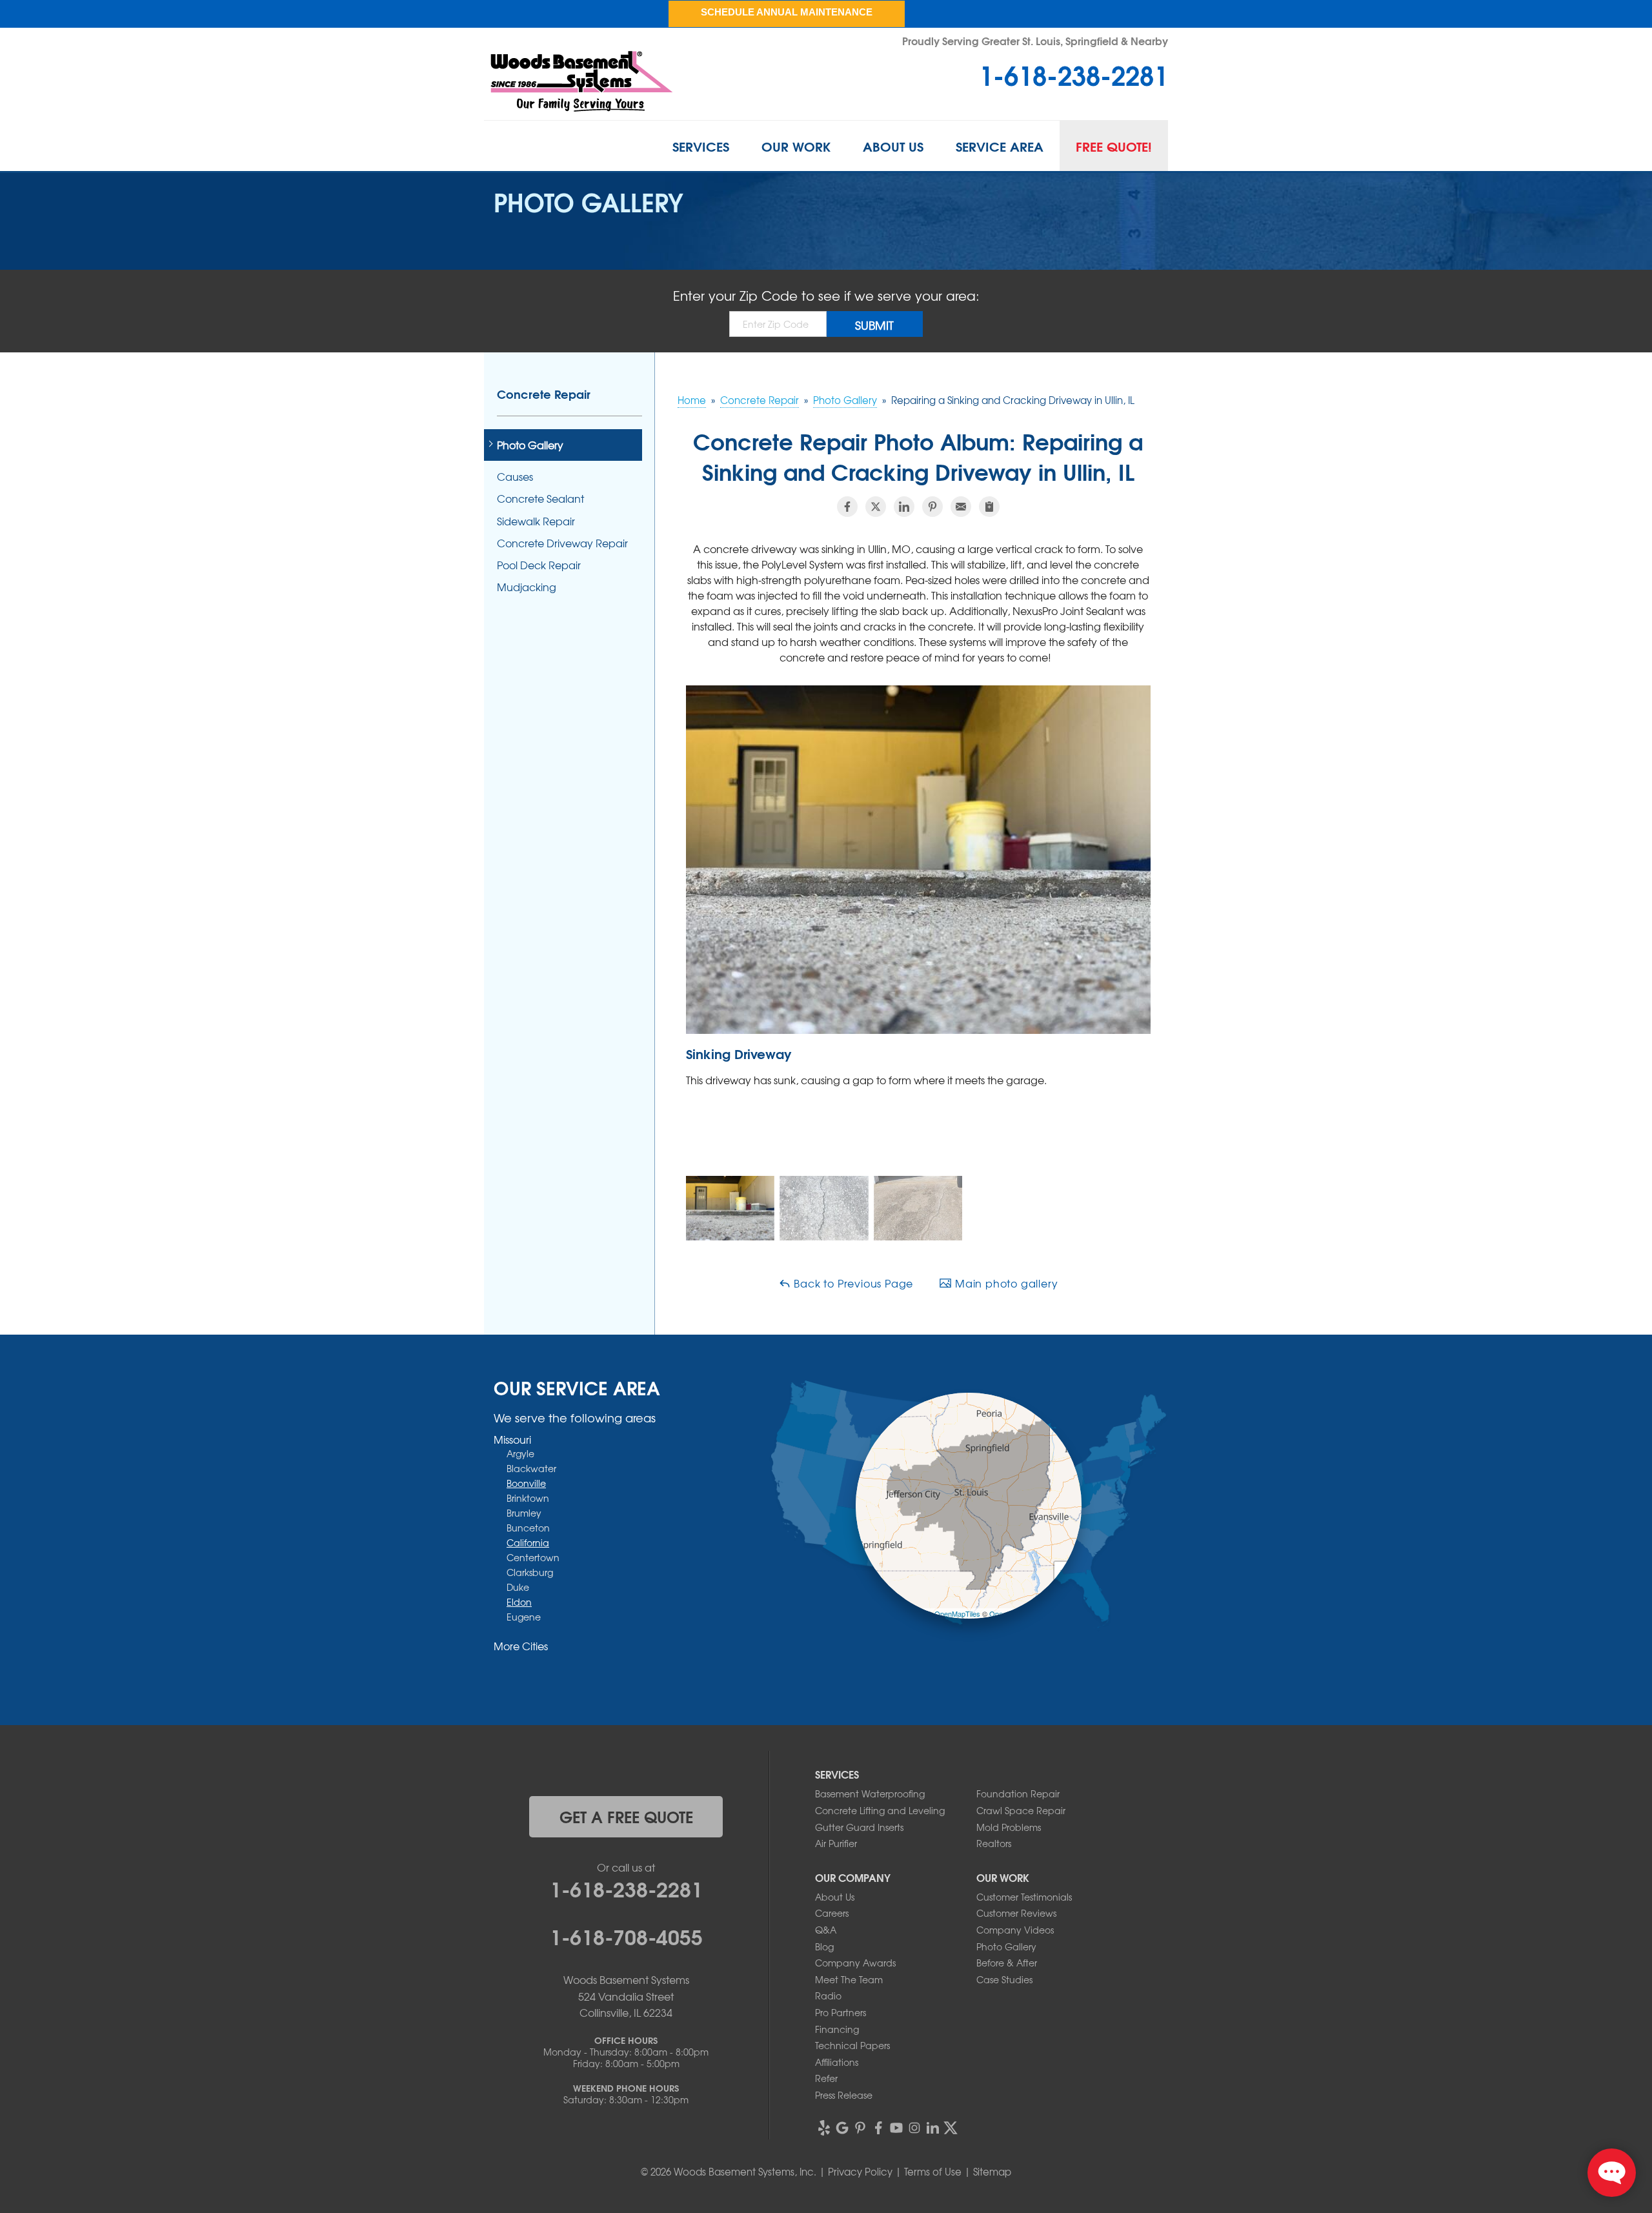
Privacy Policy (860, 2172)
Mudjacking (527, 587)
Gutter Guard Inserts (859, 1827)
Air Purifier (836, 1843)
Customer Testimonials (1024, 1897)
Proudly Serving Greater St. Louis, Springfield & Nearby (1035, 40)
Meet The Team (849, 1979)
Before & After (1007, 1963)
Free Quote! (1114, 146)
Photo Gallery (530, 445)
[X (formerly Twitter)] (951, 2128)
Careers (832, 1913)
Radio (828, 1996)
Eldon (519, 1602)
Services (701, 146)
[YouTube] (896, 2128)
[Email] (961, 507)
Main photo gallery (1005, 1283)
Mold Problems (1009, 1827)
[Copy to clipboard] (989, 507)
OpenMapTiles (957, 1613)
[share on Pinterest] (932, 507)
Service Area (1000, 146)
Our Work (796, 146)
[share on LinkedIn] (904, 507)
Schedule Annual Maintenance (787, 12)
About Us (893, 146)
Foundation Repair (1018, 1794)
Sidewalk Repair (536, 521)
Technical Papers (852, 2045)
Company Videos (1015, 1930)
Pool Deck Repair (539, 565)
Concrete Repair (544, 394)
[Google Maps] (842, 2128)
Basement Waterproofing (870, 1794)
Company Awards (855, 1963)
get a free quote (626, 1816)
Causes (515, 477)
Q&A (826, 1930)
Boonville (526, 1483)
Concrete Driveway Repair (562, 543)
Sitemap (992, 2172)
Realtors (994, 1843)
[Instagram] (914, 2128)
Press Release (844, 2095)
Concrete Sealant (540, 499)
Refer (826, 2078)
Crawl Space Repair (1021, 1810)
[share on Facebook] (847, 507)
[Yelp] (824, 2128)
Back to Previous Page (852, 1283)
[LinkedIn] (932, 2128)
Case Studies (1004, 1979)
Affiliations (837, 2062)
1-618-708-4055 (626, 1935)
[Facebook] (878, 2128)
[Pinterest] (860, 2128)
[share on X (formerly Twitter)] (876, 507)
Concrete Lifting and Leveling (880, 1810)
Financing (837, 2029)
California (528, 1542)
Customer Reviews (1016, 1913)
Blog (824, 1946)
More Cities (521, 1646)
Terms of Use (933, 2172)
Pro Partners (841, 2012)
